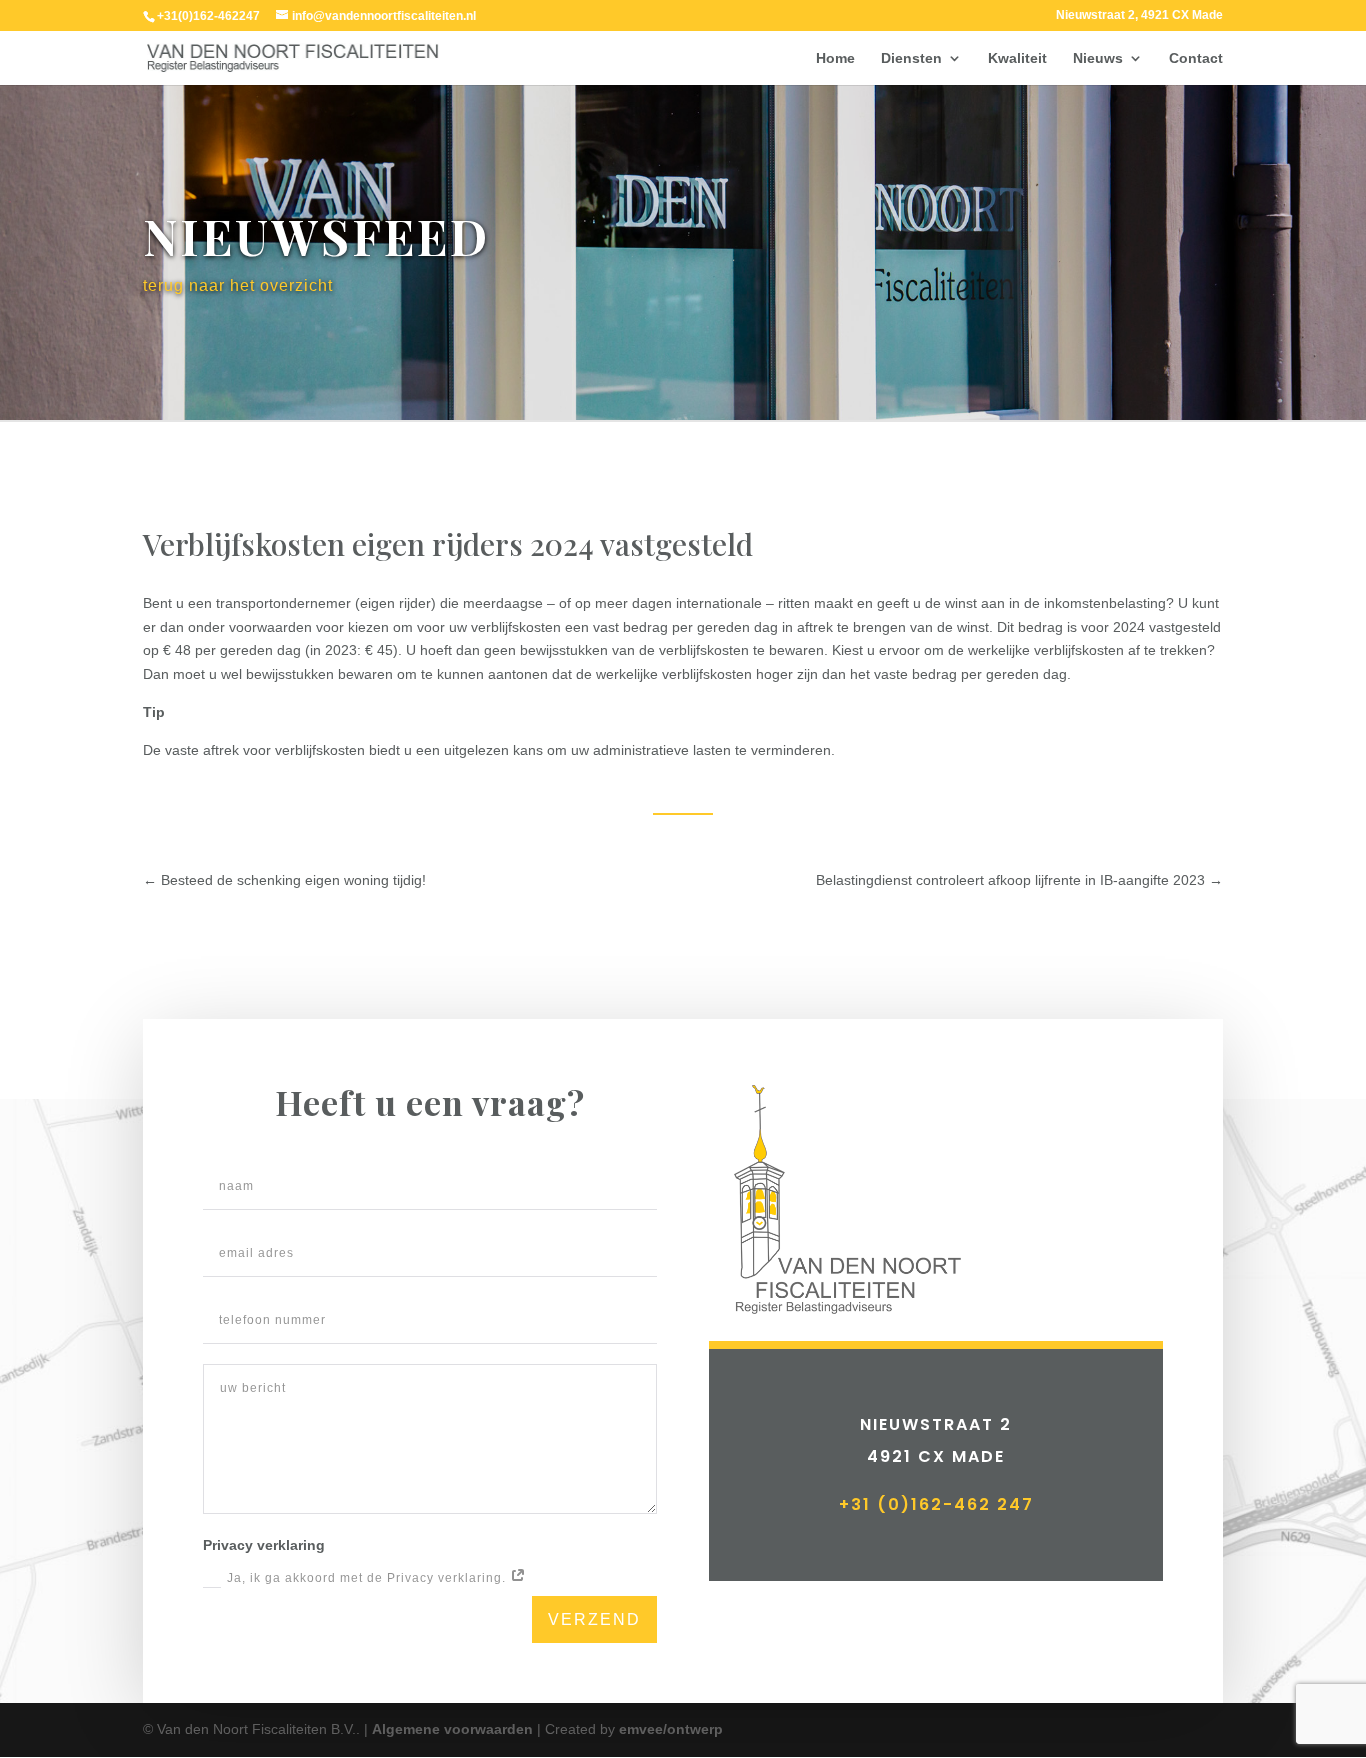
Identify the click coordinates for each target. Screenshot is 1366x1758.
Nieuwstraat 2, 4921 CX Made (1139, 15)
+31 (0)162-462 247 (936, 1504)
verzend (594, 1619)
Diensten (911, 58)
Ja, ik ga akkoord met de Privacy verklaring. (368, 1578)
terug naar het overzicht (238, 285)
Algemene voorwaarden (452, 1729)
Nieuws (1098, 58)
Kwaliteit (1017, 58)
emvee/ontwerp (671, 1729)
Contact (1196, 58)
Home (835, 58)
